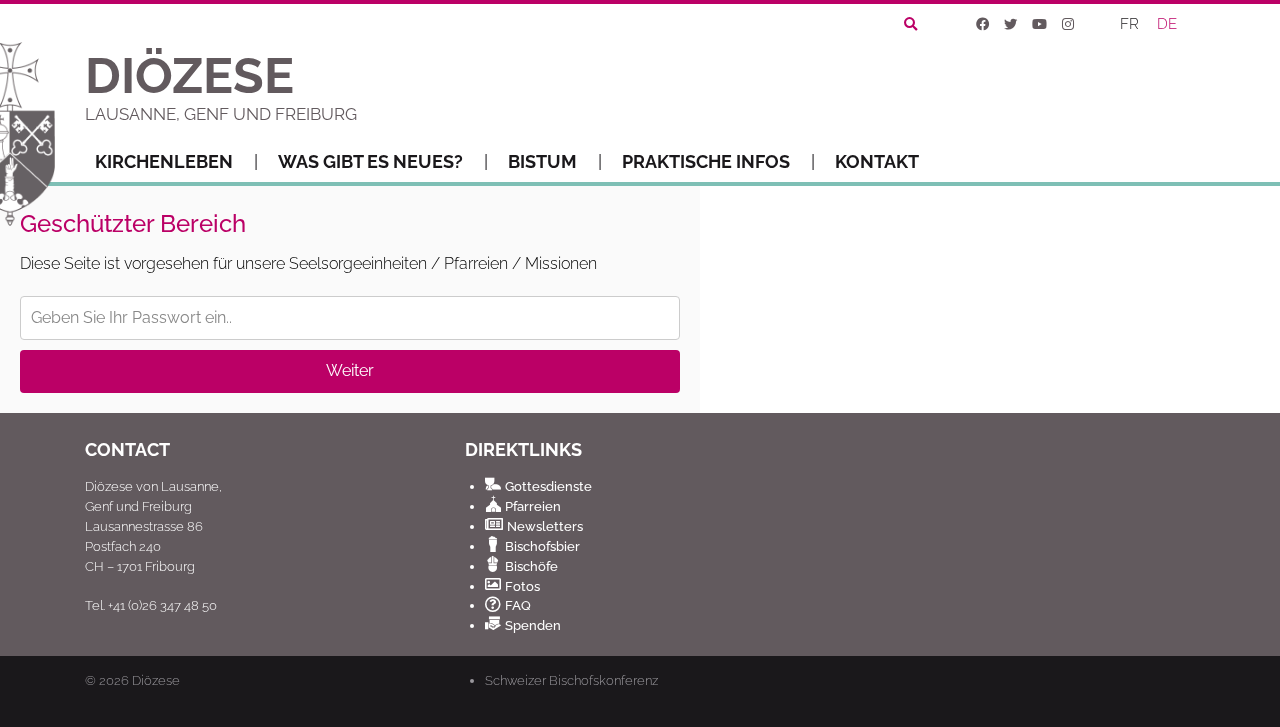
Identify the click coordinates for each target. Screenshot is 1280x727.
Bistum (542, 161)
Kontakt (877, 161)
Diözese (156, 680)
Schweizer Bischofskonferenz (571, 680)
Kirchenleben (164, 161)
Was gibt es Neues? (370, 161)
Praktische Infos (706, 161)
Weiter (350, 370)
